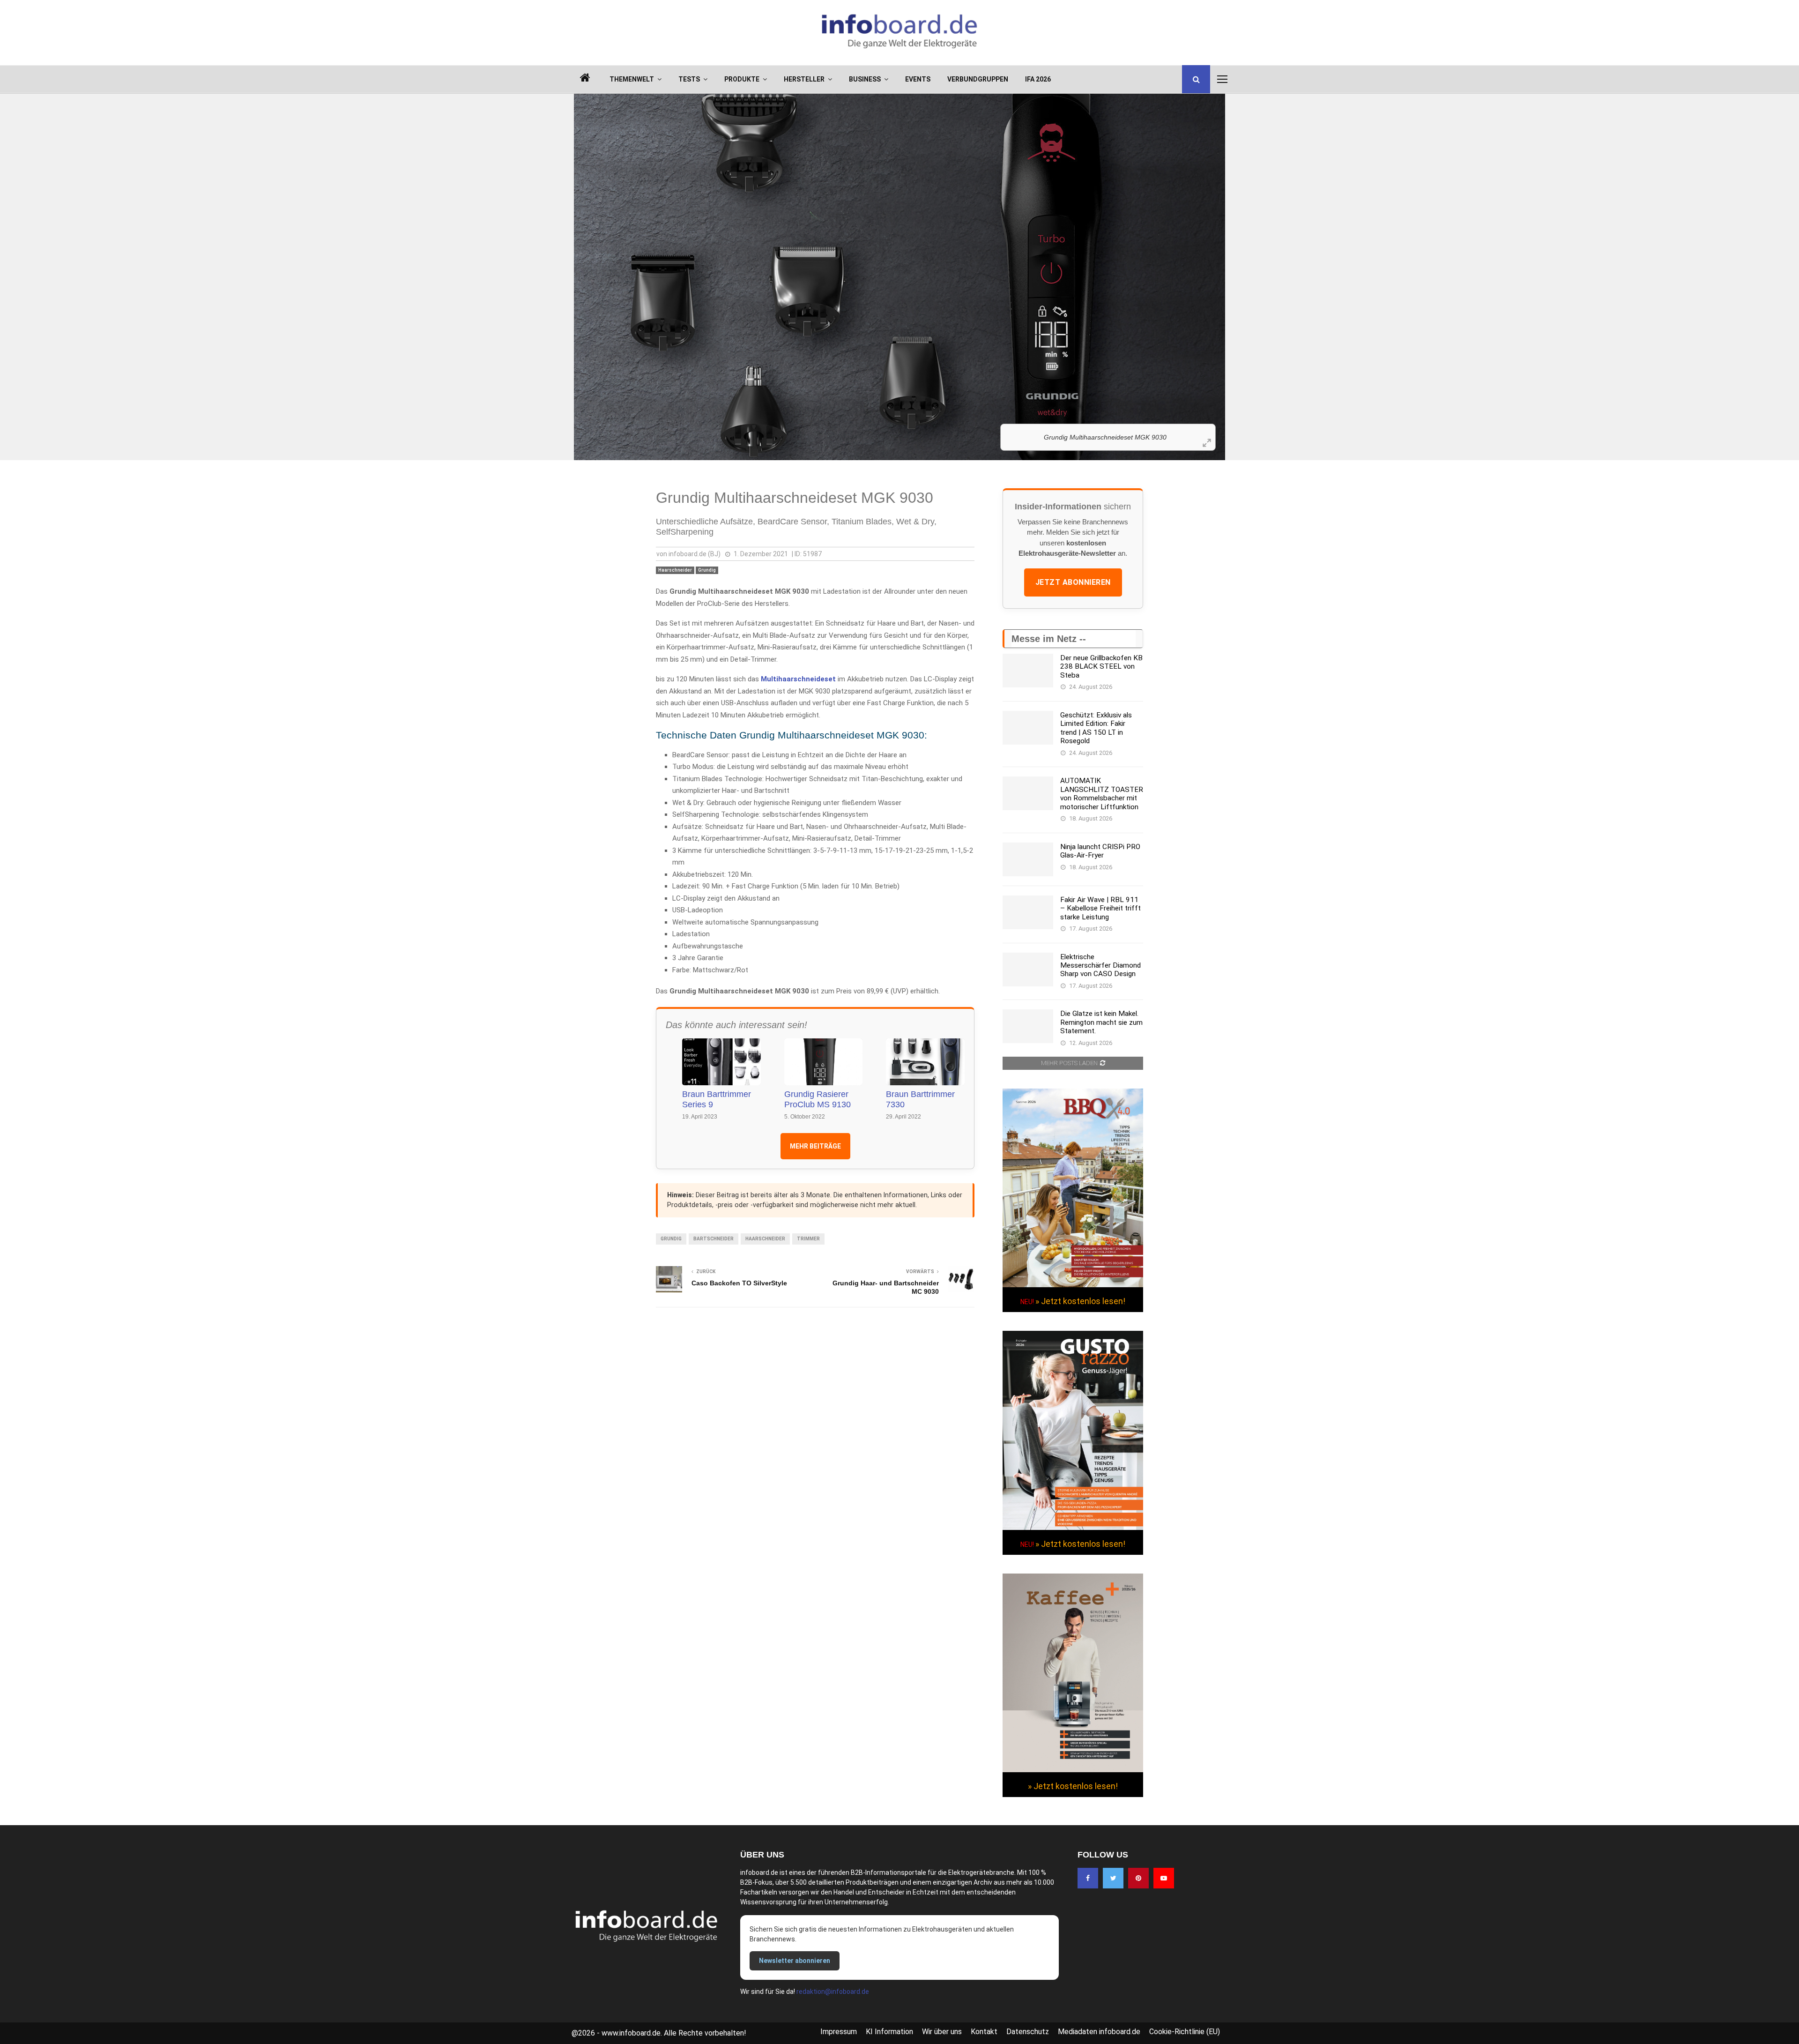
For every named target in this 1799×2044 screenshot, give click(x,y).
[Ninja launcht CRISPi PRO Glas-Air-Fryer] (1028, 859)
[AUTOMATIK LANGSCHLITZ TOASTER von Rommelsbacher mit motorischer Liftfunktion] (1028, 793)
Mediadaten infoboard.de (1099, 2032)
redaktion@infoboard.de (833, 1992)
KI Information (889, 2032)
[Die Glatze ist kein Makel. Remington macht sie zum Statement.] (1028, 1026)
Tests (689, 79)
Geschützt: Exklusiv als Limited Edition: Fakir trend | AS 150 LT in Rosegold (1096, 728)
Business (865, 79)
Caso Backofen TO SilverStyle (739, 1283)
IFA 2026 (1038, 79)
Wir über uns (942, 2032)
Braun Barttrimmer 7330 (920, 1100)
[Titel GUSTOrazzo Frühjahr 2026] (1073, 1528)
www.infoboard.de (631, 2033)
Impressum (839, 2032)
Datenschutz (1028, 2032)
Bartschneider (714, 1239)
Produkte (742, 79)
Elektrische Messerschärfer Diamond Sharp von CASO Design (1100, 966)
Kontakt (984, 2032)
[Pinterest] (1138, 1878)
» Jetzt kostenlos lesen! (1080, 1301)
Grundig (707, 570)
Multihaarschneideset (798, 679)
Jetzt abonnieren (1073, 582)
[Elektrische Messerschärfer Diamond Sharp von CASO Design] (1028, 970)
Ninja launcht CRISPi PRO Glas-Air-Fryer (1100, 851)
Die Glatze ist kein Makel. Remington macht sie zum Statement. (1101, 1022)
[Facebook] (1088, 1878)
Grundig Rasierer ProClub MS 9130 (818, 1100)
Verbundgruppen (978, 79)
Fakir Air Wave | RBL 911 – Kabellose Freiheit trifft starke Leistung (1100, 908)
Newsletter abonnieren (795, 1961)
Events (918, 79)
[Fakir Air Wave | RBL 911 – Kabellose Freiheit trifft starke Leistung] (1028, 912)
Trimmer (808, 1239)
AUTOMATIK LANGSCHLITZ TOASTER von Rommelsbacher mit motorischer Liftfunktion (1102, 794)
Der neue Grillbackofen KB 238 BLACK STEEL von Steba (1101, 667)
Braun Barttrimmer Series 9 (717, 1100)
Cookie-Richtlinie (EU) (1185, 2032)
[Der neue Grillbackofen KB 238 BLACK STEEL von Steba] (1028, 671)
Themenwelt (632, 79)
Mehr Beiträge (815, 1146)
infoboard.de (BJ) (695, 554)
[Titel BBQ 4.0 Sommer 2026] (1073, 1285)
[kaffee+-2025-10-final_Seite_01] (1073, 1770)
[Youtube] (1164, 1878)
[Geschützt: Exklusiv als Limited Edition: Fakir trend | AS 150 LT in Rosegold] (1028, 728)
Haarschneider (675, 570)
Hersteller (804, 79)
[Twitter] (1113, 1878)
